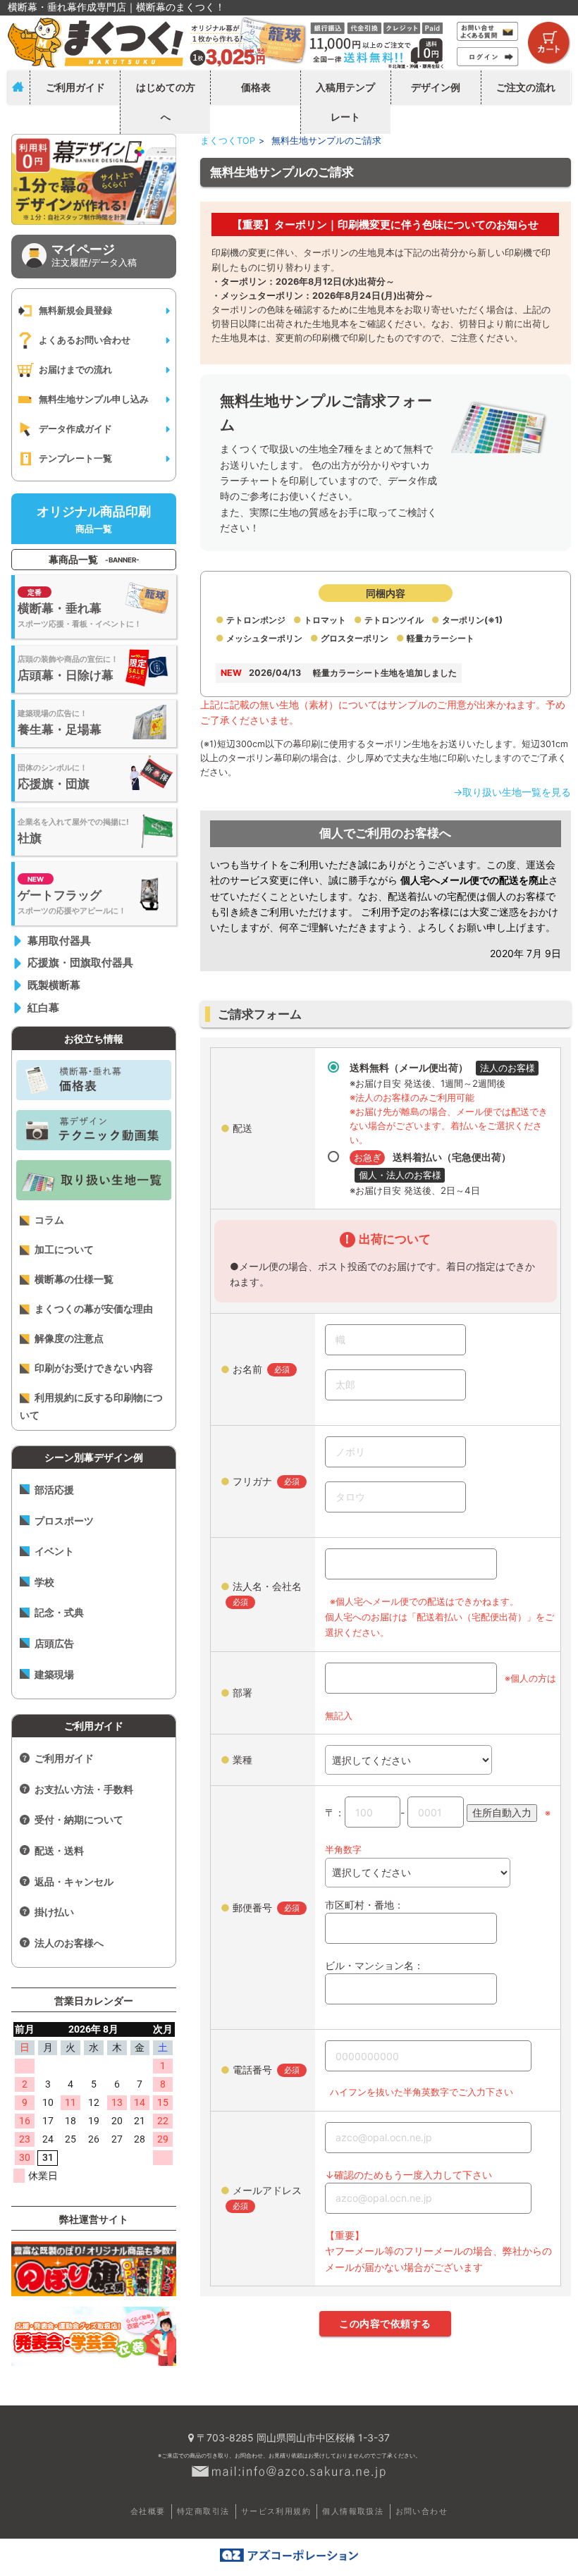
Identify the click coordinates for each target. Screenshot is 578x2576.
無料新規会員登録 (75, 310)
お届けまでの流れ (75, 369)
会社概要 (148, 2511)
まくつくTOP (228, 141)
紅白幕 (43, 1007)
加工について (64, 1249)
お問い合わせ (422, 2511)
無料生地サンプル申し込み (94, 399)
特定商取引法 (203, 2511)
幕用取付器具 (59, 941)
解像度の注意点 (69, 1338)
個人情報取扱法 (353, 2511)
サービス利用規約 (276, 2511)
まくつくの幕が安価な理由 (94, 1308)
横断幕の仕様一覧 (74, 1279)
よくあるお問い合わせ (85, 340)
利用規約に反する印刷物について (91, 1406)
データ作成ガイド (75, 429)
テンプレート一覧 (75, 458)
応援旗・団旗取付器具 (80, 962)
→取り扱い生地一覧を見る (512, 792)
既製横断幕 (54, 985)
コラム (49, 1220)
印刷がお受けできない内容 (94, 1368)
